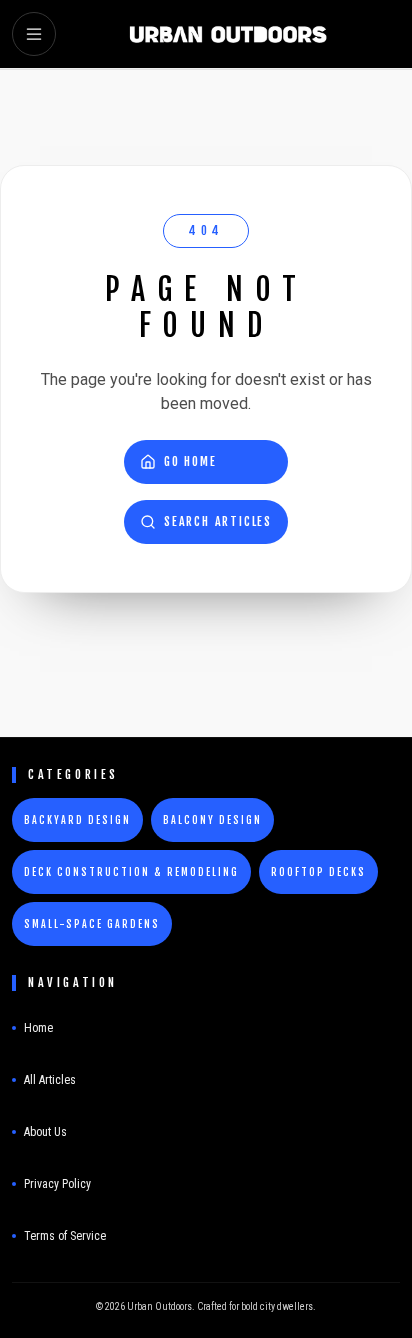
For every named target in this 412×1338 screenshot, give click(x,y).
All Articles (50, 1080)
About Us (45, 1132)
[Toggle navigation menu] (34, 34)
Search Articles (218, 521)
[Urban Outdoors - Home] (228, 34)
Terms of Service (65, 1236)
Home (38, 1028)
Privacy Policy (57, 1184)
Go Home (190, 461)
